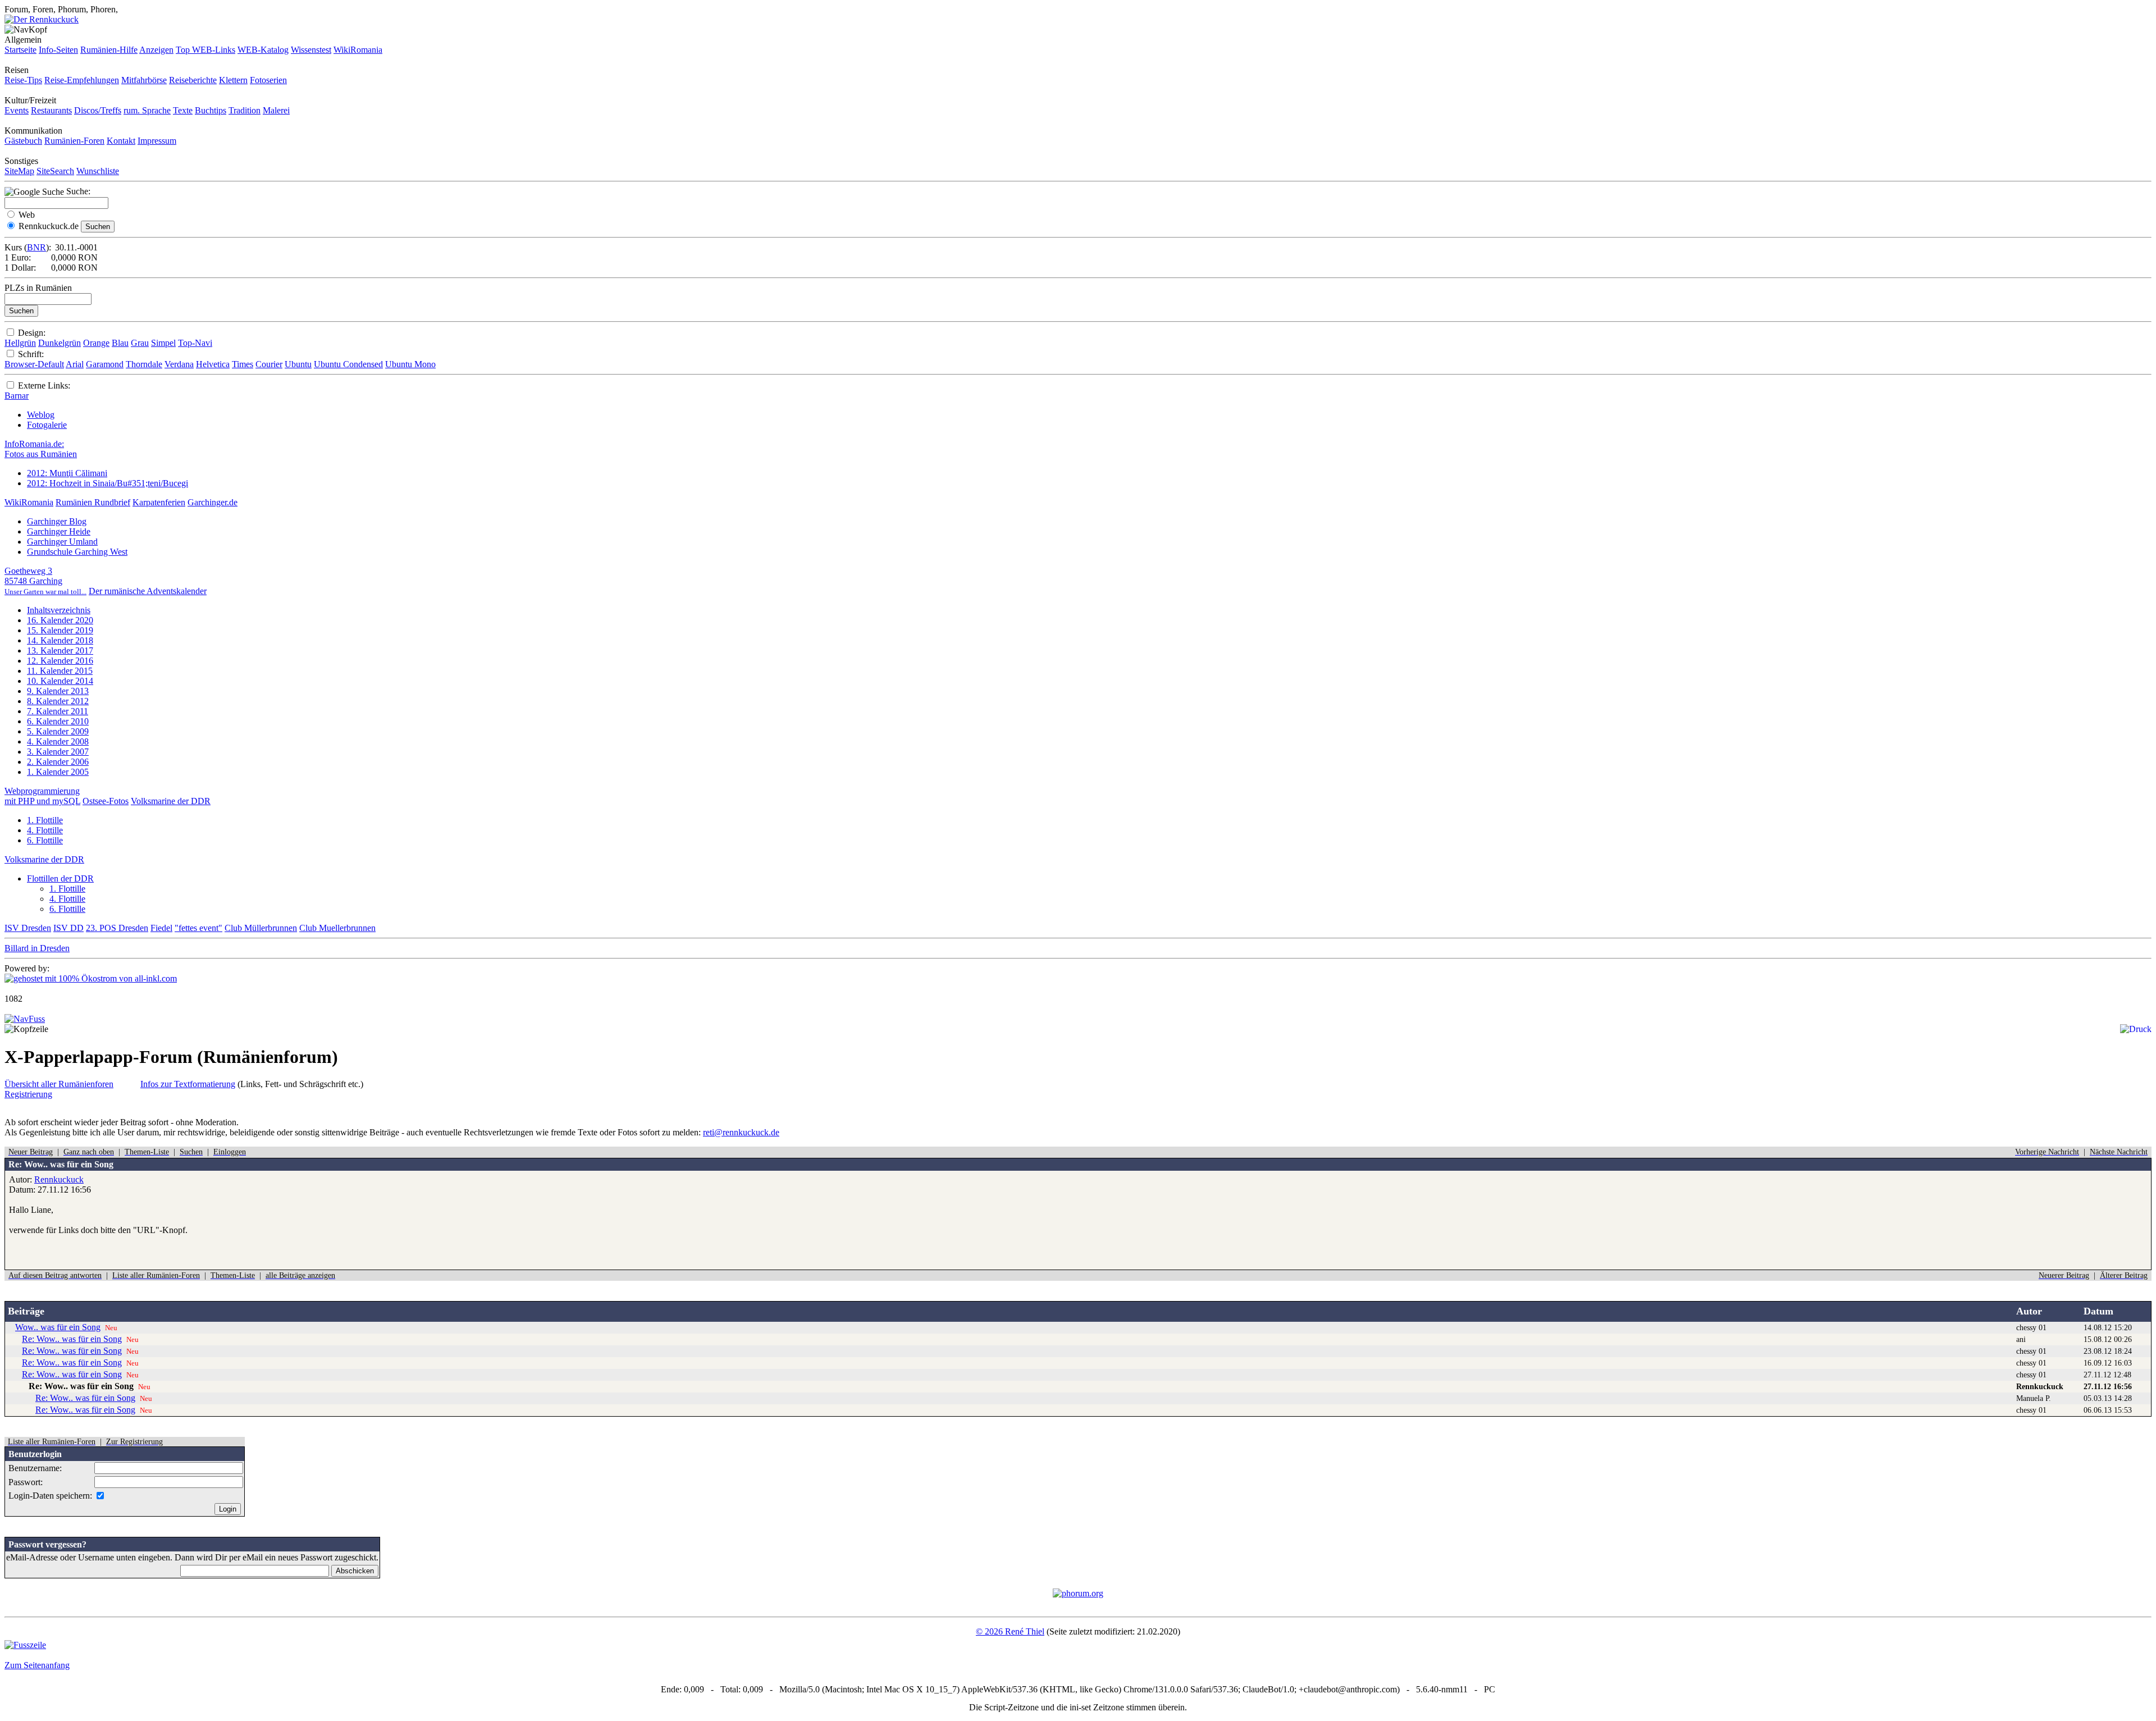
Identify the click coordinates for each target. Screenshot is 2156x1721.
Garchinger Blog (57, 521)
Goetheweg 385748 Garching (45, 581)
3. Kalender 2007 (58, 752)
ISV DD (68, 928)
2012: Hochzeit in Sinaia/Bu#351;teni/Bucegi (108, 483)
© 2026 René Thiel (1010, 1631)
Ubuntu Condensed (348, 364)
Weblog (41, 415)
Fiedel (161, 928)
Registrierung (28, 1094)
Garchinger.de (213, 502)
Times (243, 364)
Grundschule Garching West (77, 552)
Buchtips (211, 110)
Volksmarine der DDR (171, 801)
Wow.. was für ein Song (58, 1327)
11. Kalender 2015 (60, 671)
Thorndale (144, 364)
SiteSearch (55, 171)
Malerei (276, 110)
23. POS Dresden (117, 928)
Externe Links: (44, 385)
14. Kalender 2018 (60, 640)
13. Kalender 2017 (60, 650)
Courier (269, 364)
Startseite (20, 50)
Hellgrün (20, 343)
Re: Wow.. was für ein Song (72, 1339)
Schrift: (31, 354)
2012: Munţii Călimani (67, 473)
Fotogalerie (47, 425)
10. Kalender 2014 (60, 681)
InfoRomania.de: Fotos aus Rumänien (41, 449)
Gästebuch (23, 141)
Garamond (105, 364)
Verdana (179, 364)
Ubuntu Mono (410, 364)
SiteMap (19, 171)
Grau (140, 343)
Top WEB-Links (205, 50)
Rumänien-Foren (74, 141)
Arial (75, 364)
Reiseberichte (193, 80)
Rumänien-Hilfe (109, 50)
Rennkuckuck (59, 1179)
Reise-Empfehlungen (82, 80)
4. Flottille (45, 830)
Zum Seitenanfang (37, 1665)
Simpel (163, 343)
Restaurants (51, 110)
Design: (32, 333)
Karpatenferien (159, 502)
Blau (120, 343)
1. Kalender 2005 (58, 772)
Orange (96, 343)
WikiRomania (358, 50)
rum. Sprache (147, 110)
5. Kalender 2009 (58, 731)
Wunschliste (98, 171)
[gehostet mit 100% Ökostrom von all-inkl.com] (91, 978)
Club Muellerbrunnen (337, 928)
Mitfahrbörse (144, 80)
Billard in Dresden (37, 948)
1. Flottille (45, 820)
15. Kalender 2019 (60, 630)
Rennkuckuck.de (49, 226)
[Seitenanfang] (25, 1019)
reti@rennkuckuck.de (741, 1132)
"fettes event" (198, 928)
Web (27, 215)
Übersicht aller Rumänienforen (59, 1084)
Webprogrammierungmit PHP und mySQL (42, 796)
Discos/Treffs (98, 110)
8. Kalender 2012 (58, 701)
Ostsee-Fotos (106, 801)
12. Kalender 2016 (60, 661)
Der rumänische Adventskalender (148, 591)
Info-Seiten (58, 50)
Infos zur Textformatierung (188, 1084)
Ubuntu (298, 364)
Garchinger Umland (62, 542)
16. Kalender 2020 (60, 620)
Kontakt (121, 141)
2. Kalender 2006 (58, 762)
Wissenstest (311, 50)
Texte (183, 110)
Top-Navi (195, 343)
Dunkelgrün (60, 343)
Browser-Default (34, 364)
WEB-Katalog (263, 50)
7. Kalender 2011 (58, 711)
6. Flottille (45, 840)
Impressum (157, 141)
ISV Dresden (28, 928)
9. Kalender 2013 (58, 691)
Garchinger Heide (59, 531)
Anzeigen (156, 50)
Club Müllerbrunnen (261, 928)
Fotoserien (268, 80)
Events (17, 110)
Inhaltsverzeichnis (59, 610)
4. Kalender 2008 (58, 741)
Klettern (233, 80)
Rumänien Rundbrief (93, 502)
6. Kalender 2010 (58, 721)
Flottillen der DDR (60, 878)
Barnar (17, 396)
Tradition (245, 110)
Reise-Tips (23, 80)
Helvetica (213, 364)
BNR (36, 247)
